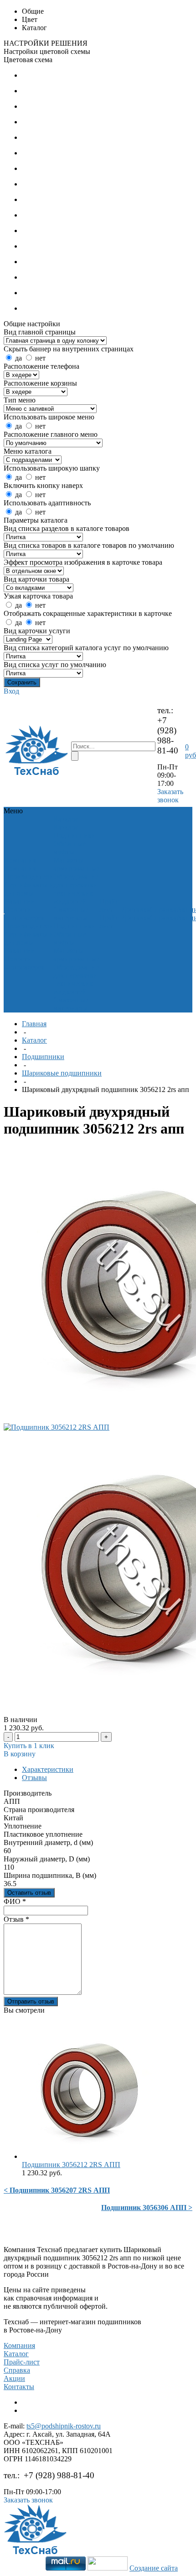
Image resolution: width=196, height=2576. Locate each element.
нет (40, 358)
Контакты (19, 2387)
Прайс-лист (22, 2362)
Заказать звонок (170, 796)
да (18, 358)
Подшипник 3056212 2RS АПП (71, 2165)
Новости (18, 909)
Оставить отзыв (29, 1893)
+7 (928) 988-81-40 (168, 735)
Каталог (34, 1040)
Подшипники (75, 835)
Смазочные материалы (71, 914)
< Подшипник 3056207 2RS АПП (57, 2190)
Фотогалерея (24, 918)
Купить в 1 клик (29, 1746)
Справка (17, 2370)
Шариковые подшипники (62, 1073)
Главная (34, 1024)
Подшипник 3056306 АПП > (147, 2208)
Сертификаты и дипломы (29, 889)
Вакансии (20, 901)
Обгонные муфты (70, 848)
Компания (19, 2345)
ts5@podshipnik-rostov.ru (64, 2426)
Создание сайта (154, 2568)
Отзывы (34, 1778)
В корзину (20, 1754)
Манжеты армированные (76, 864)
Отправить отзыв (31, 2001)
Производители (29, 877)
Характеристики (48, 1769)
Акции (14, 2378)
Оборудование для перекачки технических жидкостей (76, 889)
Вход (11, 691)
